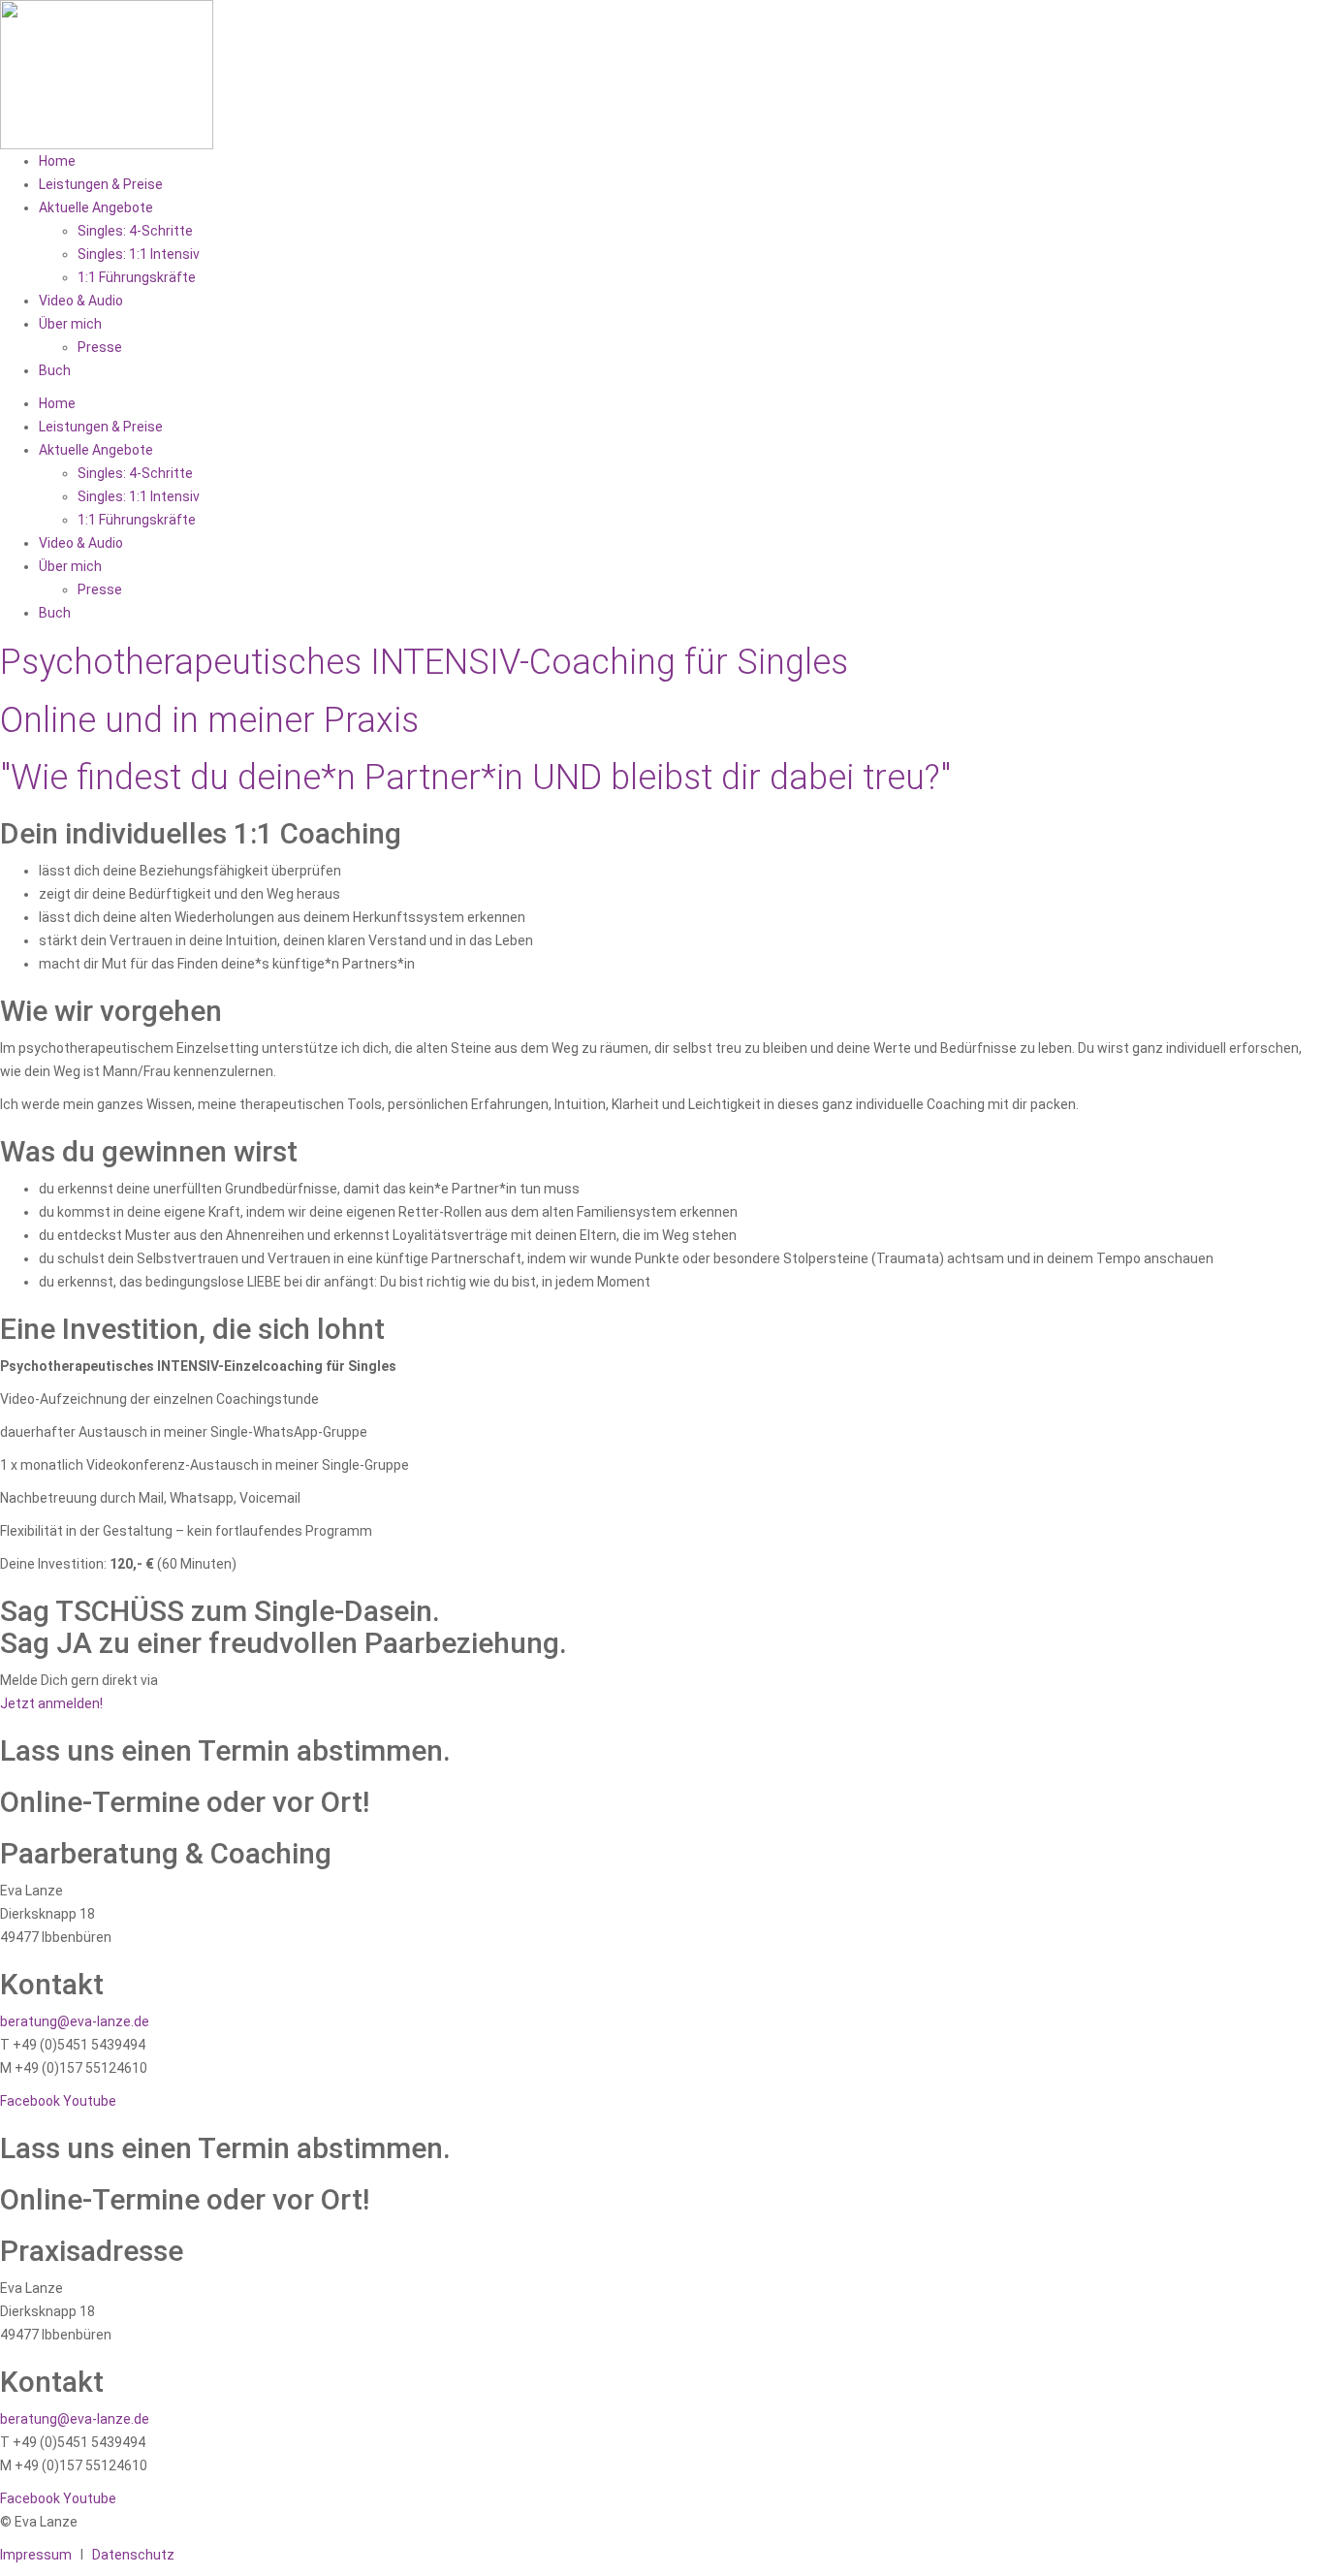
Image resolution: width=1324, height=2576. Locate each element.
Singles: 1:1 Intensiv (139, 254)
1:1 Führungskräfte (137, 277)
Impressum (36, 2555)
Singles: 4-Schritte (135, 231)
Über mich (70, 324)
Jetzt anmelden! (51, 1703)
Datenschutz (133, 2555)
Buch (55, 370)
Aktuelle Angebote (96, 207)
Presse (100, 347)
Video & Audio (81, 301)
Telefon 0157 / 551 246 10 (242, 1680)
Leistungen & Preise (101, 184)
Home (57, 161)
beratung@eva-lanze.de (75, 2021)
